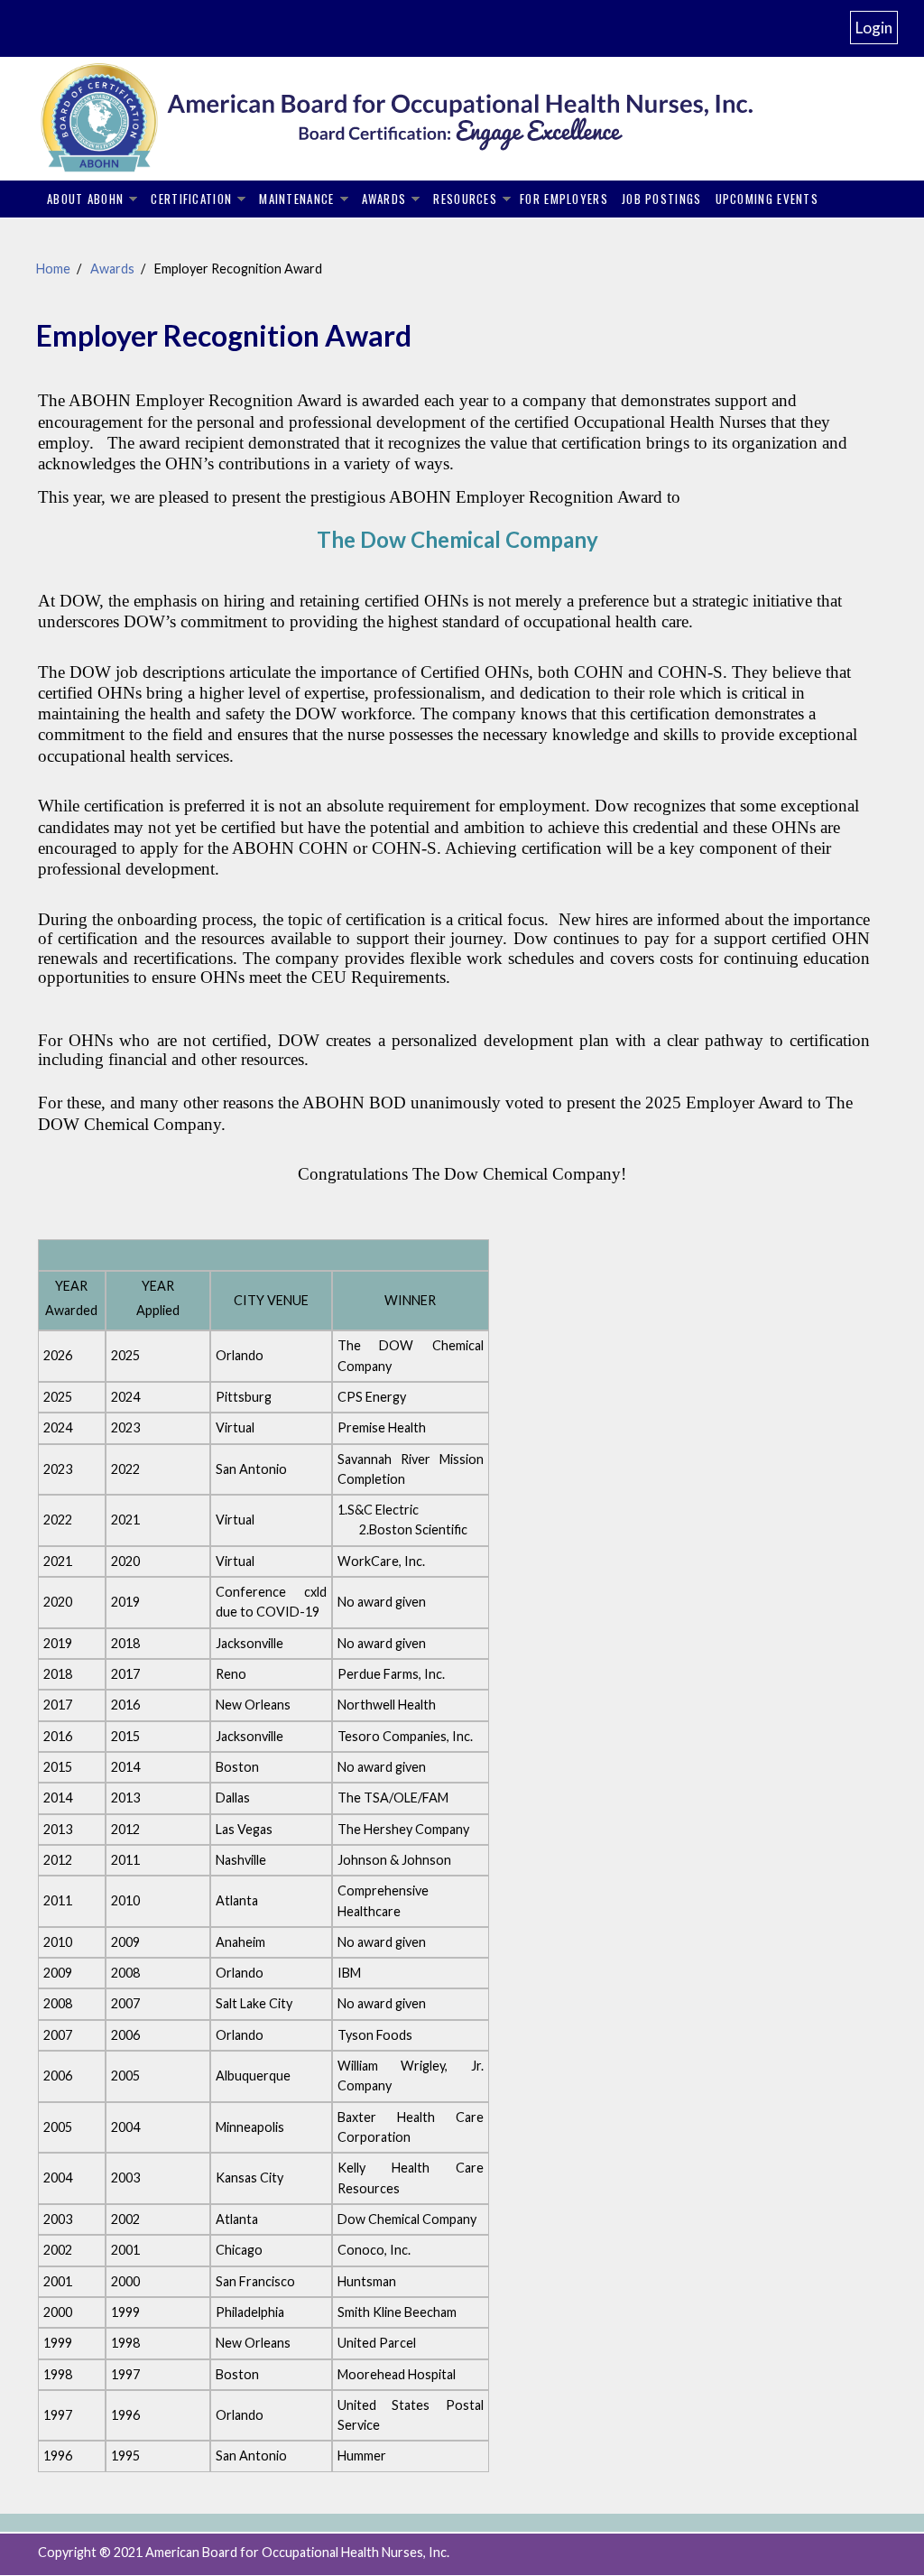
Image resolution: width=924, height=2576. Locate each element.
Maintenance (296, 199)
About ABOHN (85, 199)
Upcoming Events (767, 199)
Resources (465, 199)
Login (874, 28)
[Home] (426, 118)
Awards (384, 199)
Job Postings (662, 199)
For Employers (564, 199)
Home (53, 269)
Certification (191, 199)
